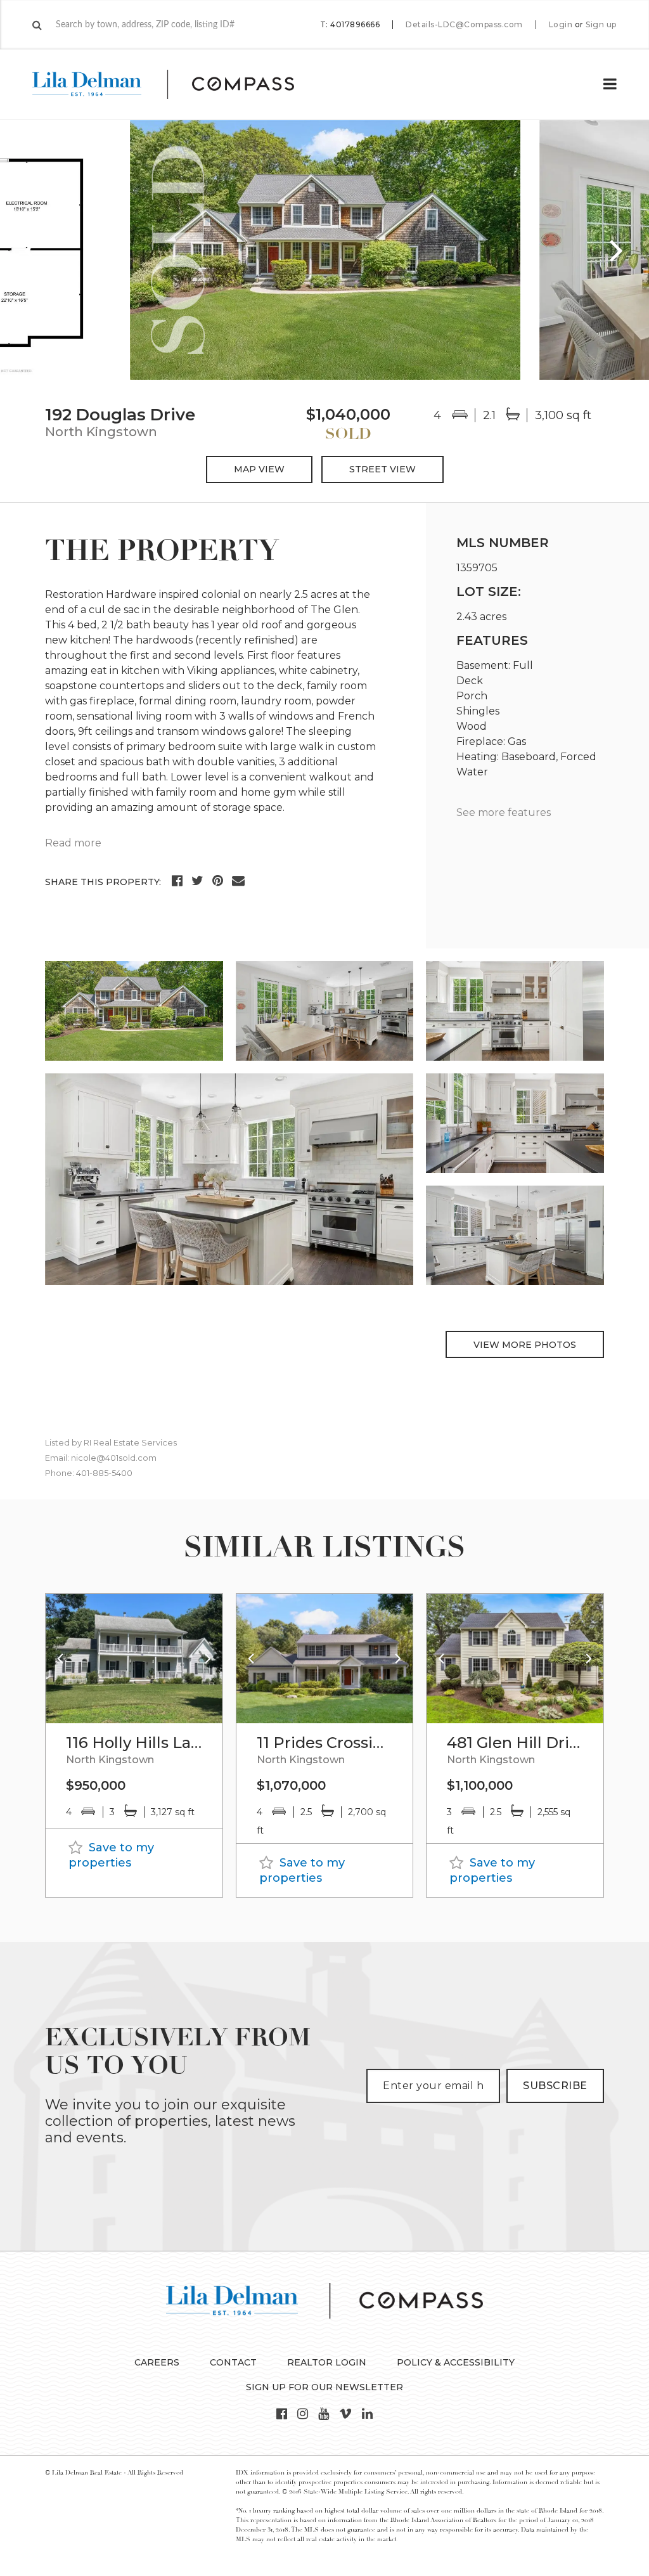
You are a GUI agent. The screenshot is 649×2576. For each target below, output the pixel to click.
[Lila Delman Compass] (178, 84)
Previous (32, 250)
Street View (382, 469)
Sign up (601, 25)
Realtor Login (327, 2362)
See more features (504, 812)
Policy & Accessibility (456, 2362)
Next (617, 250)
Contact (233, 2362)
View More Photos (525, 1345)
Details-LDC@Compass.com (464, 24)
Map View (259, 469)
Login (561, 25)
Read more (73, 843)
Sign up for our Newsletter (324, 2387)
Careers (157, 2362)
